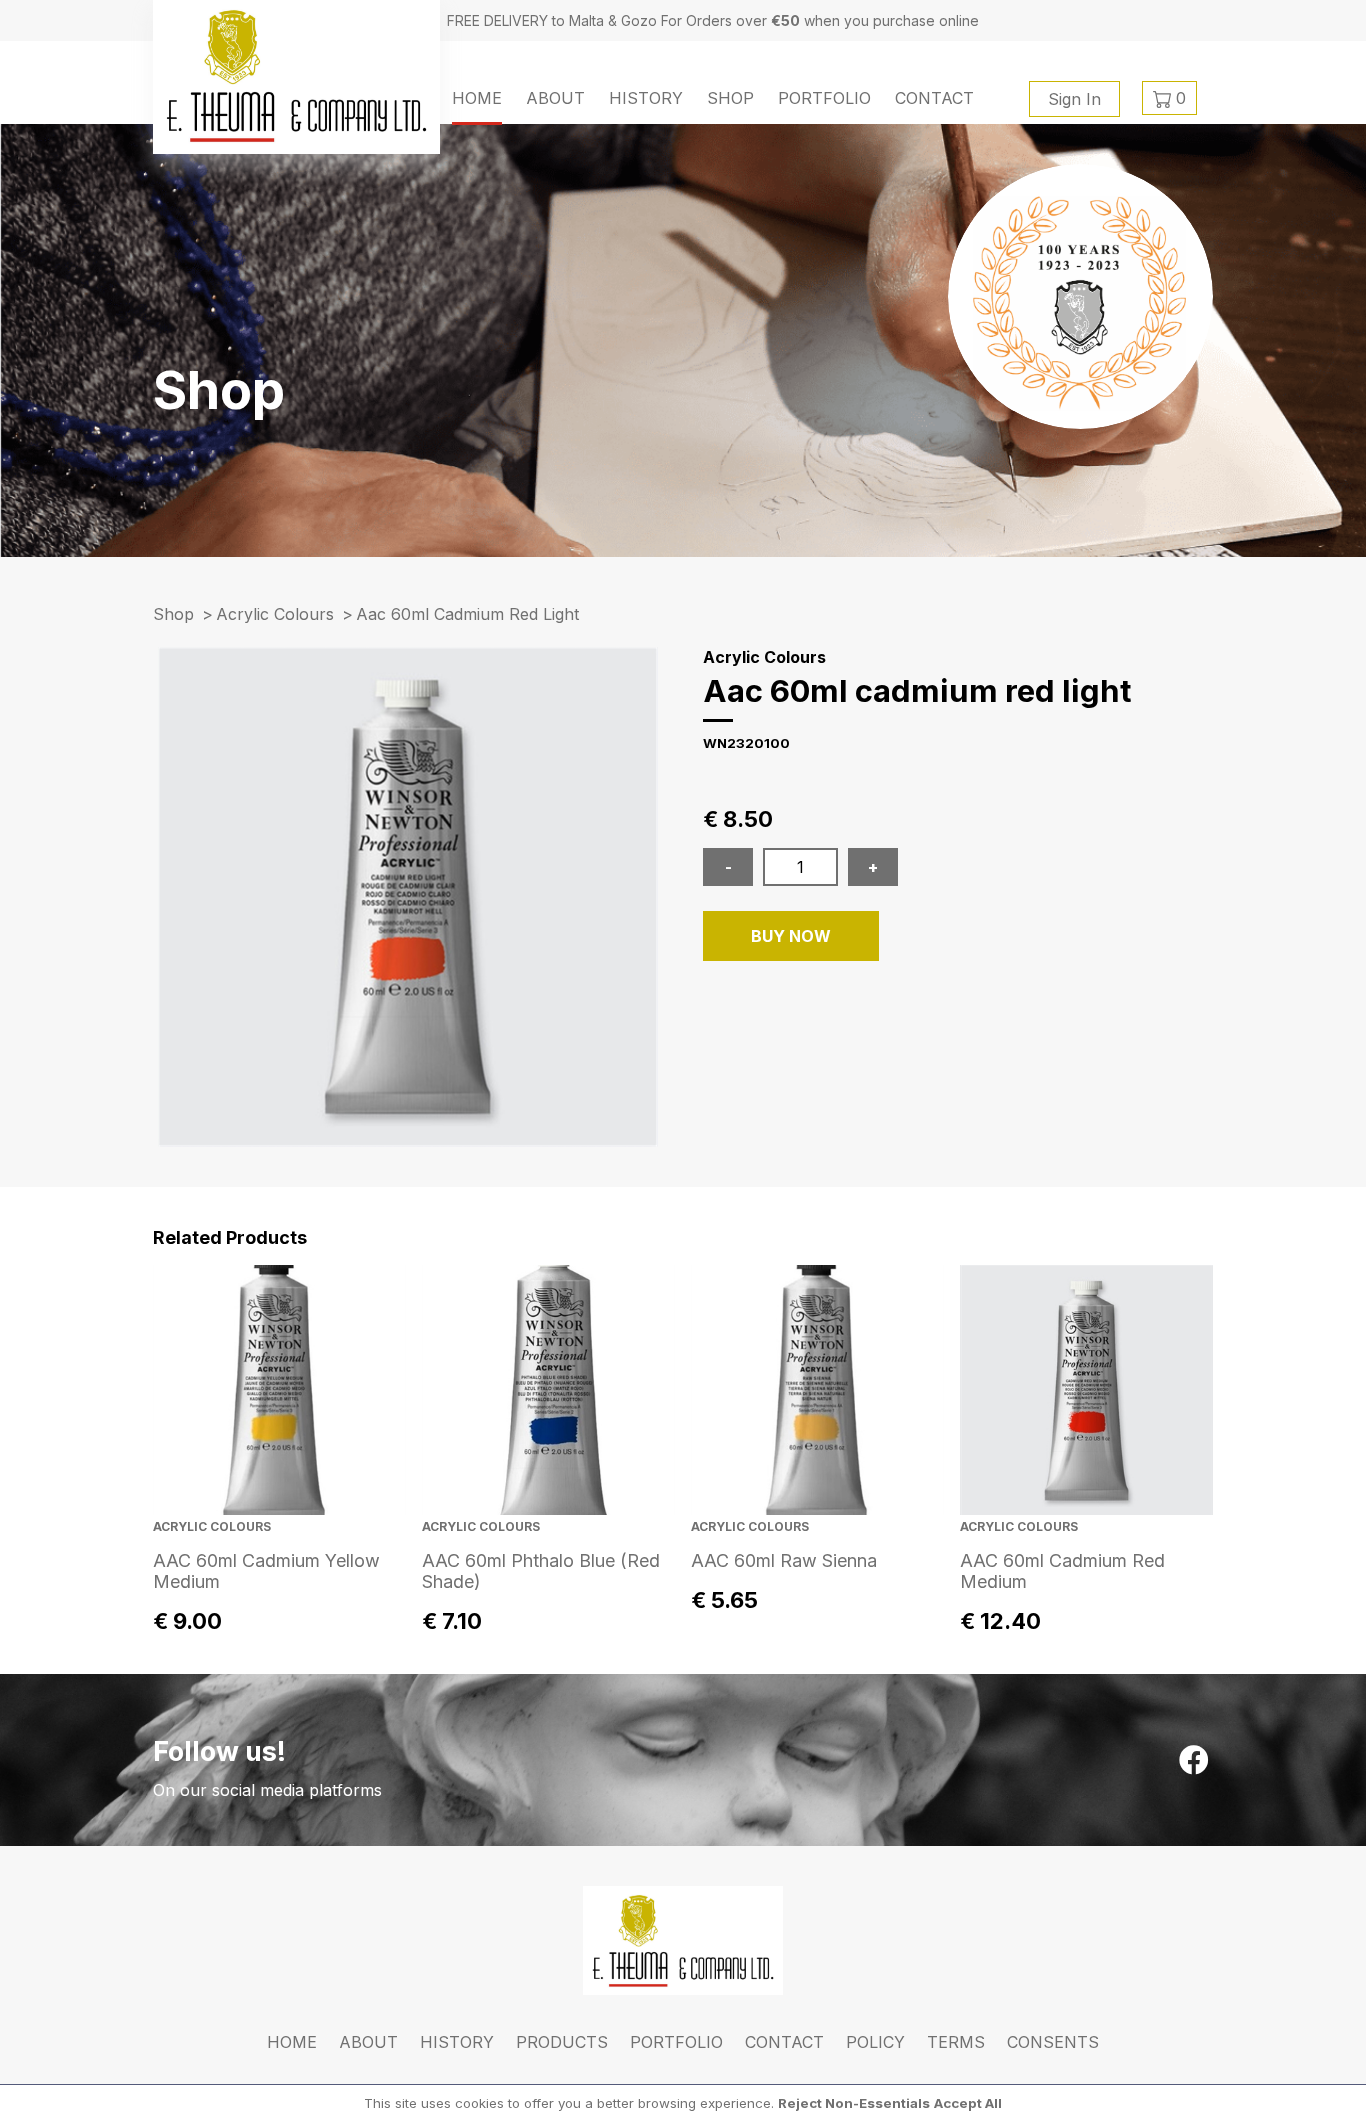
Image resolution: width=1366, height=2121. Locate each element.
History (646, 98)
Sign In (1074, 99)
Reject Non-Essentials (854, 2103)
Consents (1053, 2042)
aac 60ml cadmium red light (467, 614)
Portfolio (824, 98)
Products (562, 2042)
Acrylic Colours (275, 614)
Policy (875, 2042)
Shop (730, 98)
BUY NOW (791, 936)
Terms (956, 2042)
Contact (934, 98)
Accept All (968, 2103)
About (555, 98)
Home (477, 98)
